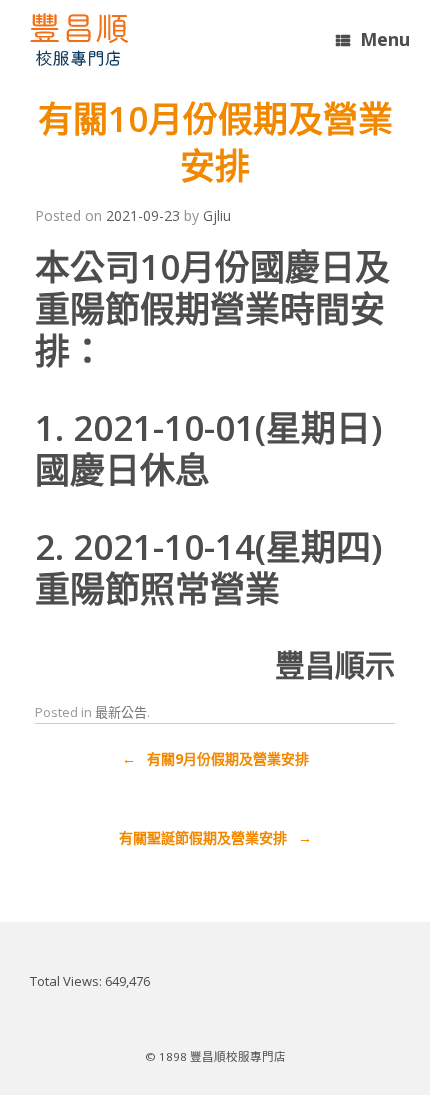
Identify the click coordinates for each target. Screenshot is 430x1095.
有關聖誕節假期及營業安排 (215, 837)
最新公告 (121, 712)
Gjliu (217, 215)
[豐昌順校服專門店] (79, 40)
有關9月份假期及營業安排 (215, 758)
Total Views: (67, 981)
